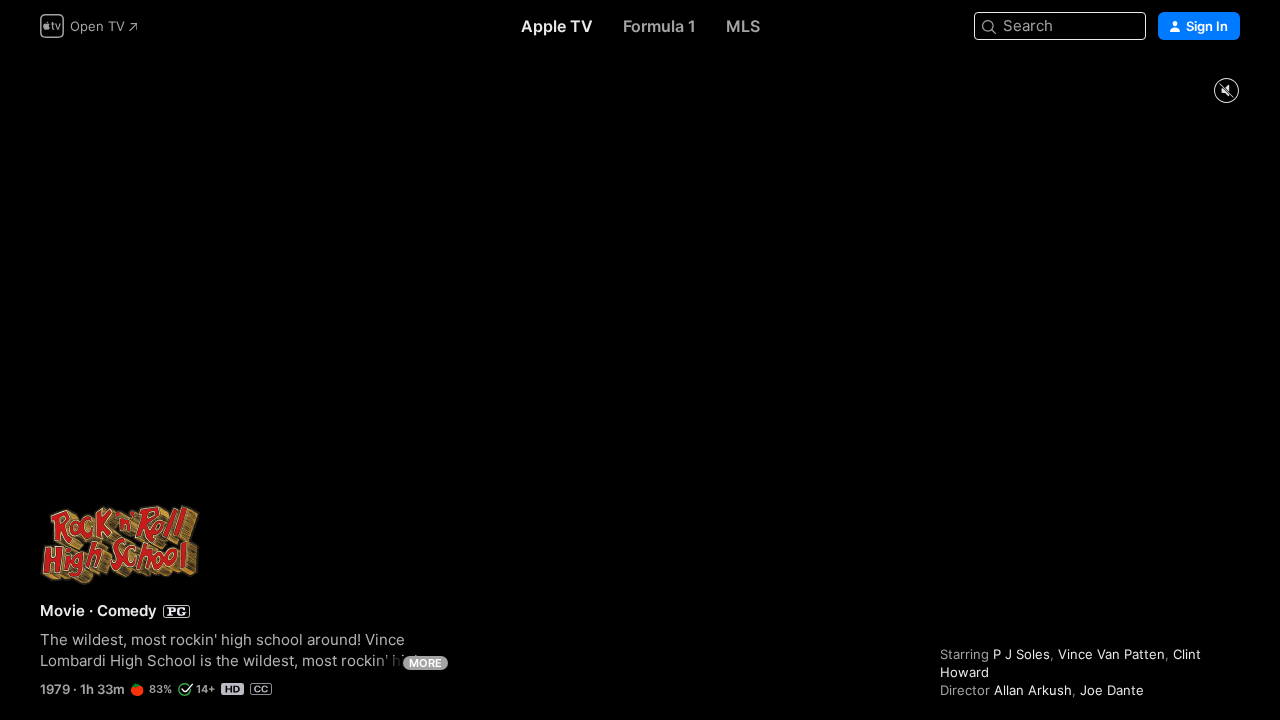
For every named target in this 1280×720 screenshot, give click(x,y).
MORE (425, 663)
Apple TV (557, 26)
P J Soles (1021, 654)
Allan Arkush (1033, 690)
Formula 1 (659, 26)
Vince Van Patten (1111, 654)
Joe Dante (1112, 690)
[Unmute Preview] (1226, 91)
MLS (743, 26)
